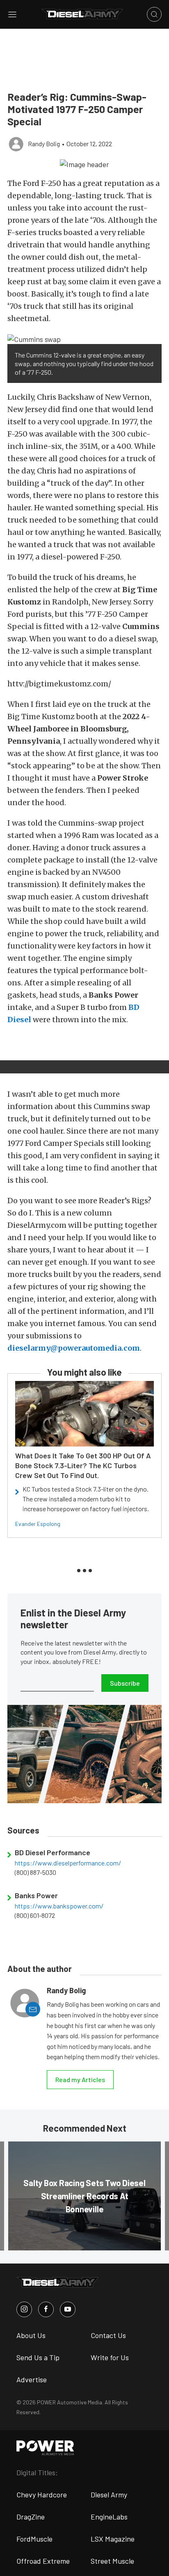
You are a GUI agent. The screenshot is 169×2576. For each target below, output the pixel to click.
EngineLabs (109, 2517)
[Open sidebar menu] (12, 14)
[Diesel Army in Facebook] (46, 2309)
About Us (31, 2335)
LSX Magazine (113, 2539)
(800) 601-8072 (35, 1915)
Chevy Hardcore (42, 2495)
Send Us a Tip (38, 2357)
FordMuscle (34, 2539)
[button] (84, 164)
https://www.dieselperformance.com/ (68, 1863)
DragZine (31, 2517)
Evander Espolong (38, 1524)
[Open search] (154, 14)
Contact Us (108, 2335)
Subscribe (125, 1683)
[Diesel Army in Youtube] (68, 2309)
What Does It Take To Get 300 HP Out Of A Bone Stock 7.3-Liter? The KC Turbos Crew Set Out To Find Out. (83, 1465)
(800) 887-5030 (35, 1872)
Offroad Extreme (43, 2561)
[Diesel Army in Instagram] (24, 2309)
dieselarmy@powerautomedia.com (74, 1348)
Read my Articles (80, 2079)
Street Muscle (112, 2561)
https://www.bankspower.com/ (59, 1906)
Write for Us (110, 2357)
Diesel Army (109, 2495)
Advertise (32, 2379)
